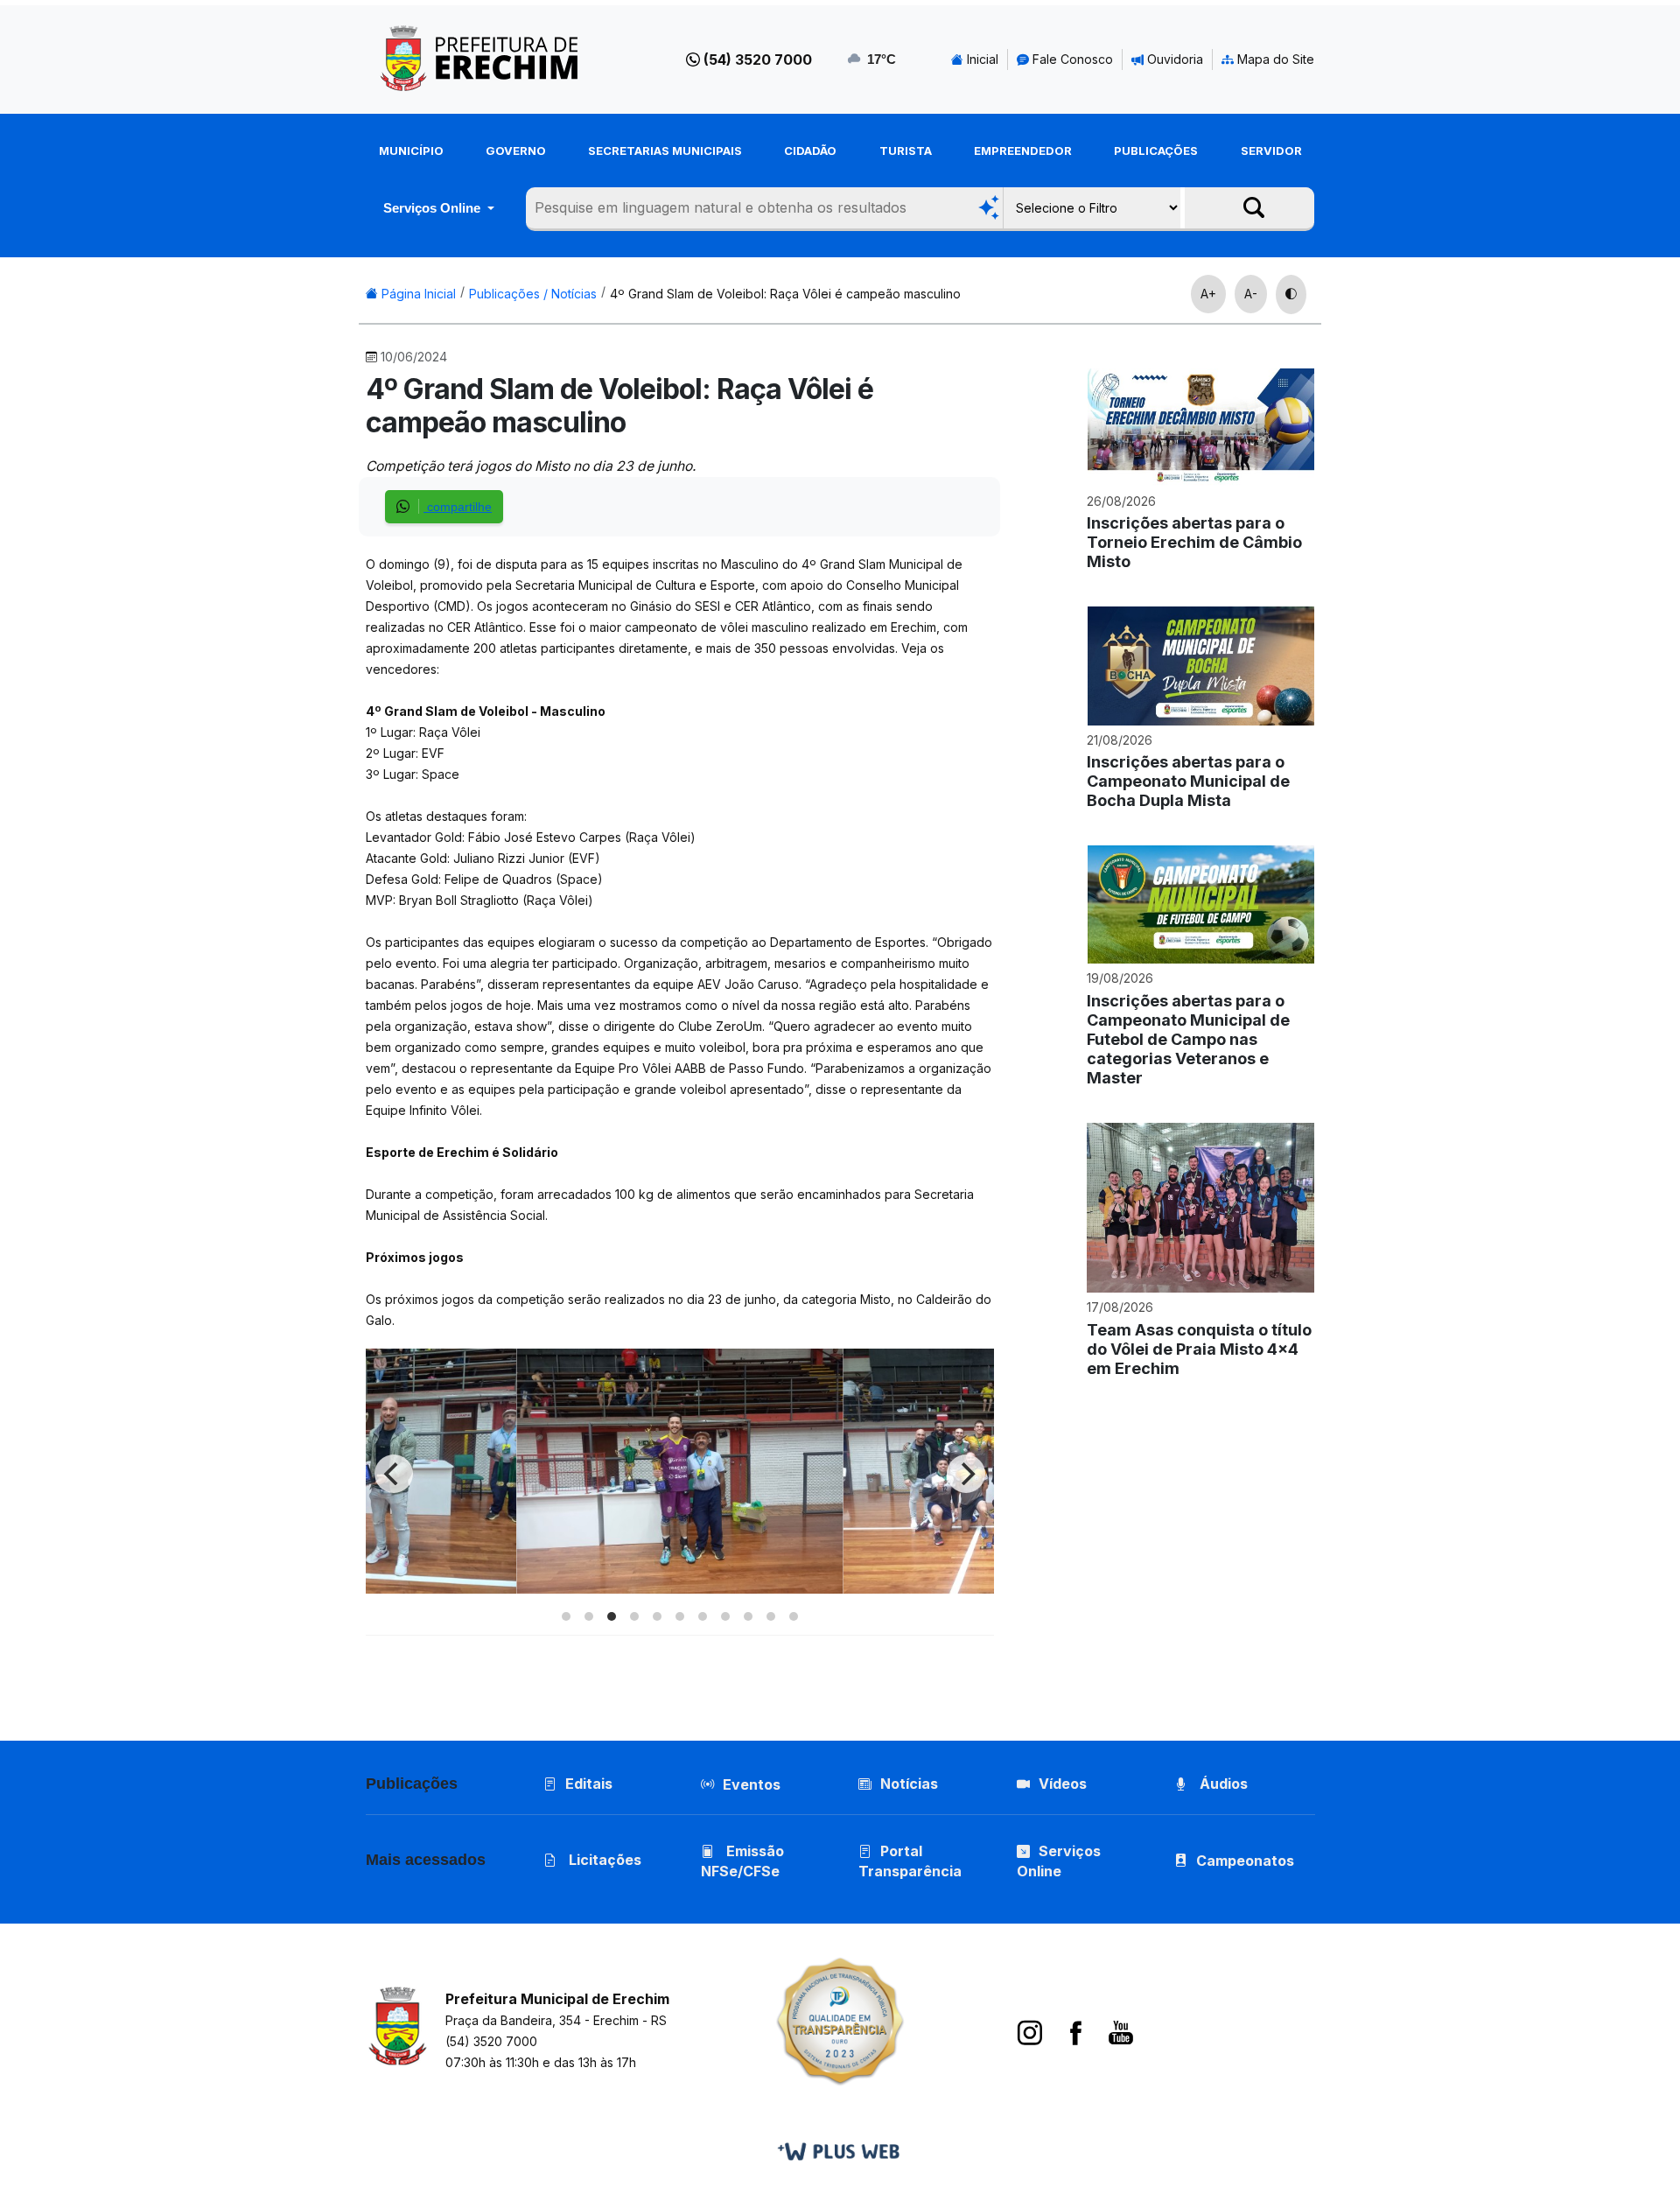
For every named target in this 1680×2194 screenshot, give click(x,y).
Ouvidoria (1173, 59)
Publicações (1156, 151)
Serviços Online (434, 208)
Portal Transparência (910, 1861)
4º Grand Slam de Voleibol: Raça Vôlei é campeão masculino (785, 294)
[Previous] (394, 1474)
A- (1251, 294)
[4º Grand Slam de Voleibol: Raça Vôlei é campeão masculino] (679, 1589)
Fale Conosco (1071, 59)
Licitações (603, 1860)
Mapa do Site (1274, 59)
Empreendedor (1023, 151)
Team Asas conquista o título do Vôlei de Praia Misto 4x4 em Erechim (1199, 1349)
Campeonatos (1245, 1861)
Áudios (1222, 1784)
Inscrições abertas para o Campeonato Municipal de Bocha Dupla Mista (1188, 781)
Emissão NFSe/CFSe (742, 1861)
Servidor (1271, 151)
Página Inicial (417, 294)
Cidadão (810, 151)
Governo (516, 151)
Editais (589, 1784)
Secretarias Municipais (665, 151)
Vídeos (1063, 1784)
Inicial (981, 59)
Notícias (909, 1784)
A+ (1208, 294)
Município (411, 151)
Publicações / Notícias (533, 294)
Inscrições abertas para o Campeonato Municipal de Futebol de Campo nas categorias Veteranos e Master (1188, 1039)
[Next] (966, 1474)
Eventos (752, 1784)
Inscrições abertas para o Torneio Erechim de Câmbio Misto (1194, 542)
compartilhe (458, 507)
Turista (906, 151)
